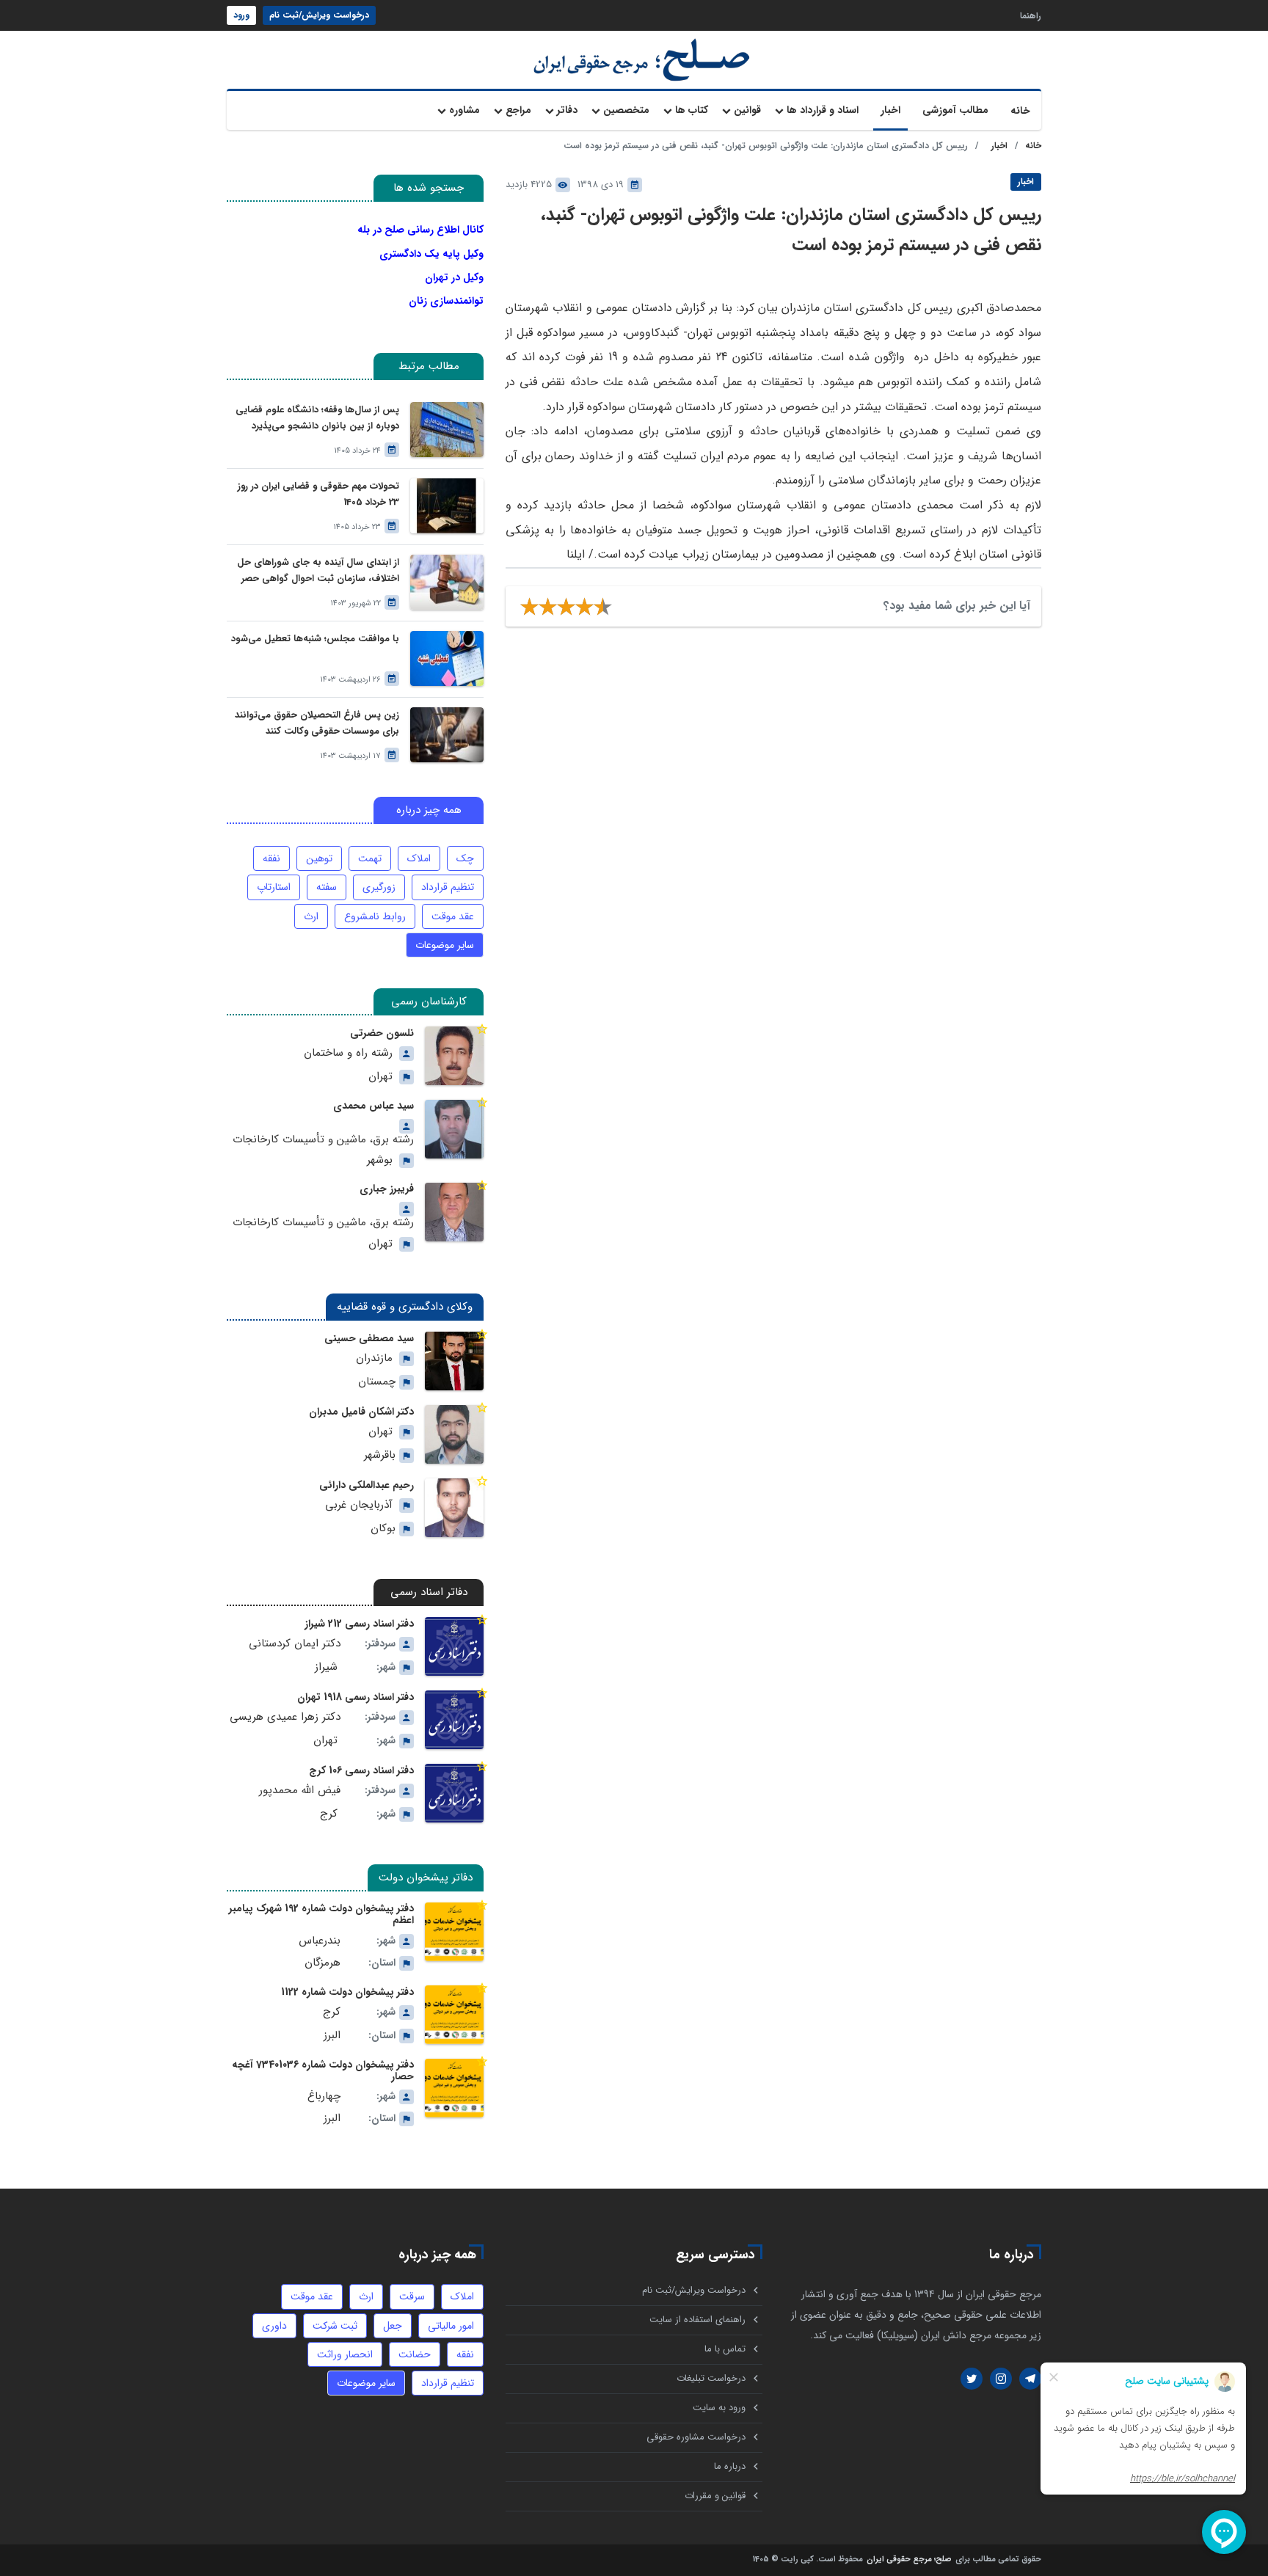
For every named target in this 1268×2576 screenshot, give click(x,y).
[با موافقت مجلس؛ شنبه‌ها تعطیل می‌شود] (447, 658)
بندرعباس (320, 1941)
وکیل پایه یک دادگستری (431, 254)
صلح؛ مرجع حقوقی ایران (909, 2560)
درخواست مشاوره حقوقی (696, 2437)
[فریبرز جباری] (454, 1212)
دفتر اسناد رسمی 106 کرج (361, 1770)
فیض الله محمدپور (300, 1791)
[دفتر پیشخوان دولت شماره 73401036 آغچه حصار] (454, 2088)
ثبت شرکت (335, 2326)
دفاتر (567, 110)
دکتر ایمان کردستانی (295, 1644)
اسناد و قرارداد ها (823, 110)
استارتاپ (274, 887)
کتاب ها (692, 110)
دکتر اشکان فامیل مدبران (361, 1412)
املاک (419, 858)
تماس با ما (725, 2349)
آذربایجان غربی (359, 1505)
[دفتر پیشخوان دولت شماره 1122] (454, 2015)
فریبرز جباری (387, 1189)
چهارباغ (324, 2097)
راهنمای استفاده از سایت (697, 2320)
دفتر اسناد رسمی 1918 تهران (356, 1697)
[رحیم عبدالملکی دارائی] (454, 1508)
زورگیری (379, 887)
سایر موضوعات (445, 945)
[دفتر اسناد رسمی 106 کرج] (454, 1793)
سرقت (412, 2296)
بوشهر (380, 1160)
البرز (332, 2036)
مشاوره (464, 110)
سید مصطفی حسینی (369, 1338)
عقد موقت (453, 916)
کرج (329, 1814)
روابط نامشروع (375, 916)
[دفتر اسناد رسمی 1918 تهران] (454, 1720)
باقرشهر (380, 1455)
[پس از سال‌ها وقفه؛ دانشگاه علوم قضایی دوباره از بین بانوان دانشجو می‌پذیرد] (447, 430)
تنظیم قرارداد (448, 887)
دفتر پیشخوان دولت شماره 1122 (347, 1992)
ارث (311, 916)
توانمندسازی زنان (446, 301)
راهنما (1031, 15)
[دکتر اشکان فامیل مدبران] (454, 1434)
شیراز (326, 1667)
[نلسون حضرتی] (454, 1056)
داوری (274, 2326)
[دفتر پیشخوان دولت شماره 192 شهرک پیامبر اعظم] (454, 1932)
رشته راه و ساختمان (348, 1053)
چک (465, 858)
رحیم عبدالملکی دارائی (367, 1485)
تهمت (370, 858)
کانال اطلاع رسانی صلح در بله (420, 230)
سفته (327, 887)
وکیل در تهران (454, 277)
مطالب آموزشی (955, 110)
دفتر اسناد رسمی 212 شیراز (359, 1624)
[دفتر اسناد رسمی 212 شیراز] (454, 1646)
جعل (393, 2326)
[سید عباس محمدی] (454, 1129)
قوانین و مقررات (715, 2496)
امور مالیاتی (451, 2326)
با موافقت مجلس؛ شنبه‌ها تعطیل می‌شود (315, 639)
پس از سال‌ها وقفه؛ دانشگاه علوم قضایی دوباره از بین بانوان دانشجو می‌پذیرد (317, 418)
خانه (1020, 111)
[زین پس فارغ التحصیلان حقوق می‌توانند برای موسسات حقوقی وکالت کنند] (447, 735)
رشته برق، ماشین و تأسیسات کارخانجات (323, 1140)
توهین (319, 858)
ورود (241, 15)
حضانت (415, 2354)
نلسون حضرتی (382, 1033)
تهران (380, 1077)
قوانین (747, 110)
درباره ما (730, 2466)
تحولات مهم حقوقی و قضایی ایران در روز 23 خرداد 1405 (318, 494)
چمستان (377, 1382)
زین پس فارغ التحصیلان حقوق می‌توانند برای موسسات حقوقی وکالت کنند (317, 723)
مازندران (374, 1358)
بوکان (383, 1529)
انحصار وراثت (345, 2354)
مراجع (518, 110)
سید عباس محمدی (374, 1106)
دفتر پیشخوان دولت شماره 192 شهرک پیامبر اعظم (321, 1914)
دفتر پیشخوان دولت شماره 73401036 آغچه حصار (323, 2070)
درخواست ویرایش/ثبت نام (319, 15)
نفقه (272, 858)
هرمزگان (323, 1963)
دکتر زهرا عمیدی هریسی (285, 1717)
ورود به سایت (719, 2408)
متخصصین (626, 110)
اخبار (890, 110)
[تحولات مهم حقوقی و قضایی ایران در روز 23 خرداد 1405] (447, 506)
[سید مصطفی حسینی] (454, 1361)
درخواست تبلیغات (711, 2378)
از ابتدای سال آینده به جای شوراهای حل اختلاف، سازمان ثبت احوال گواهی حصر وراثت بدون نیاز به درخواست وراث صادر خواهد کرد (318, 571)
